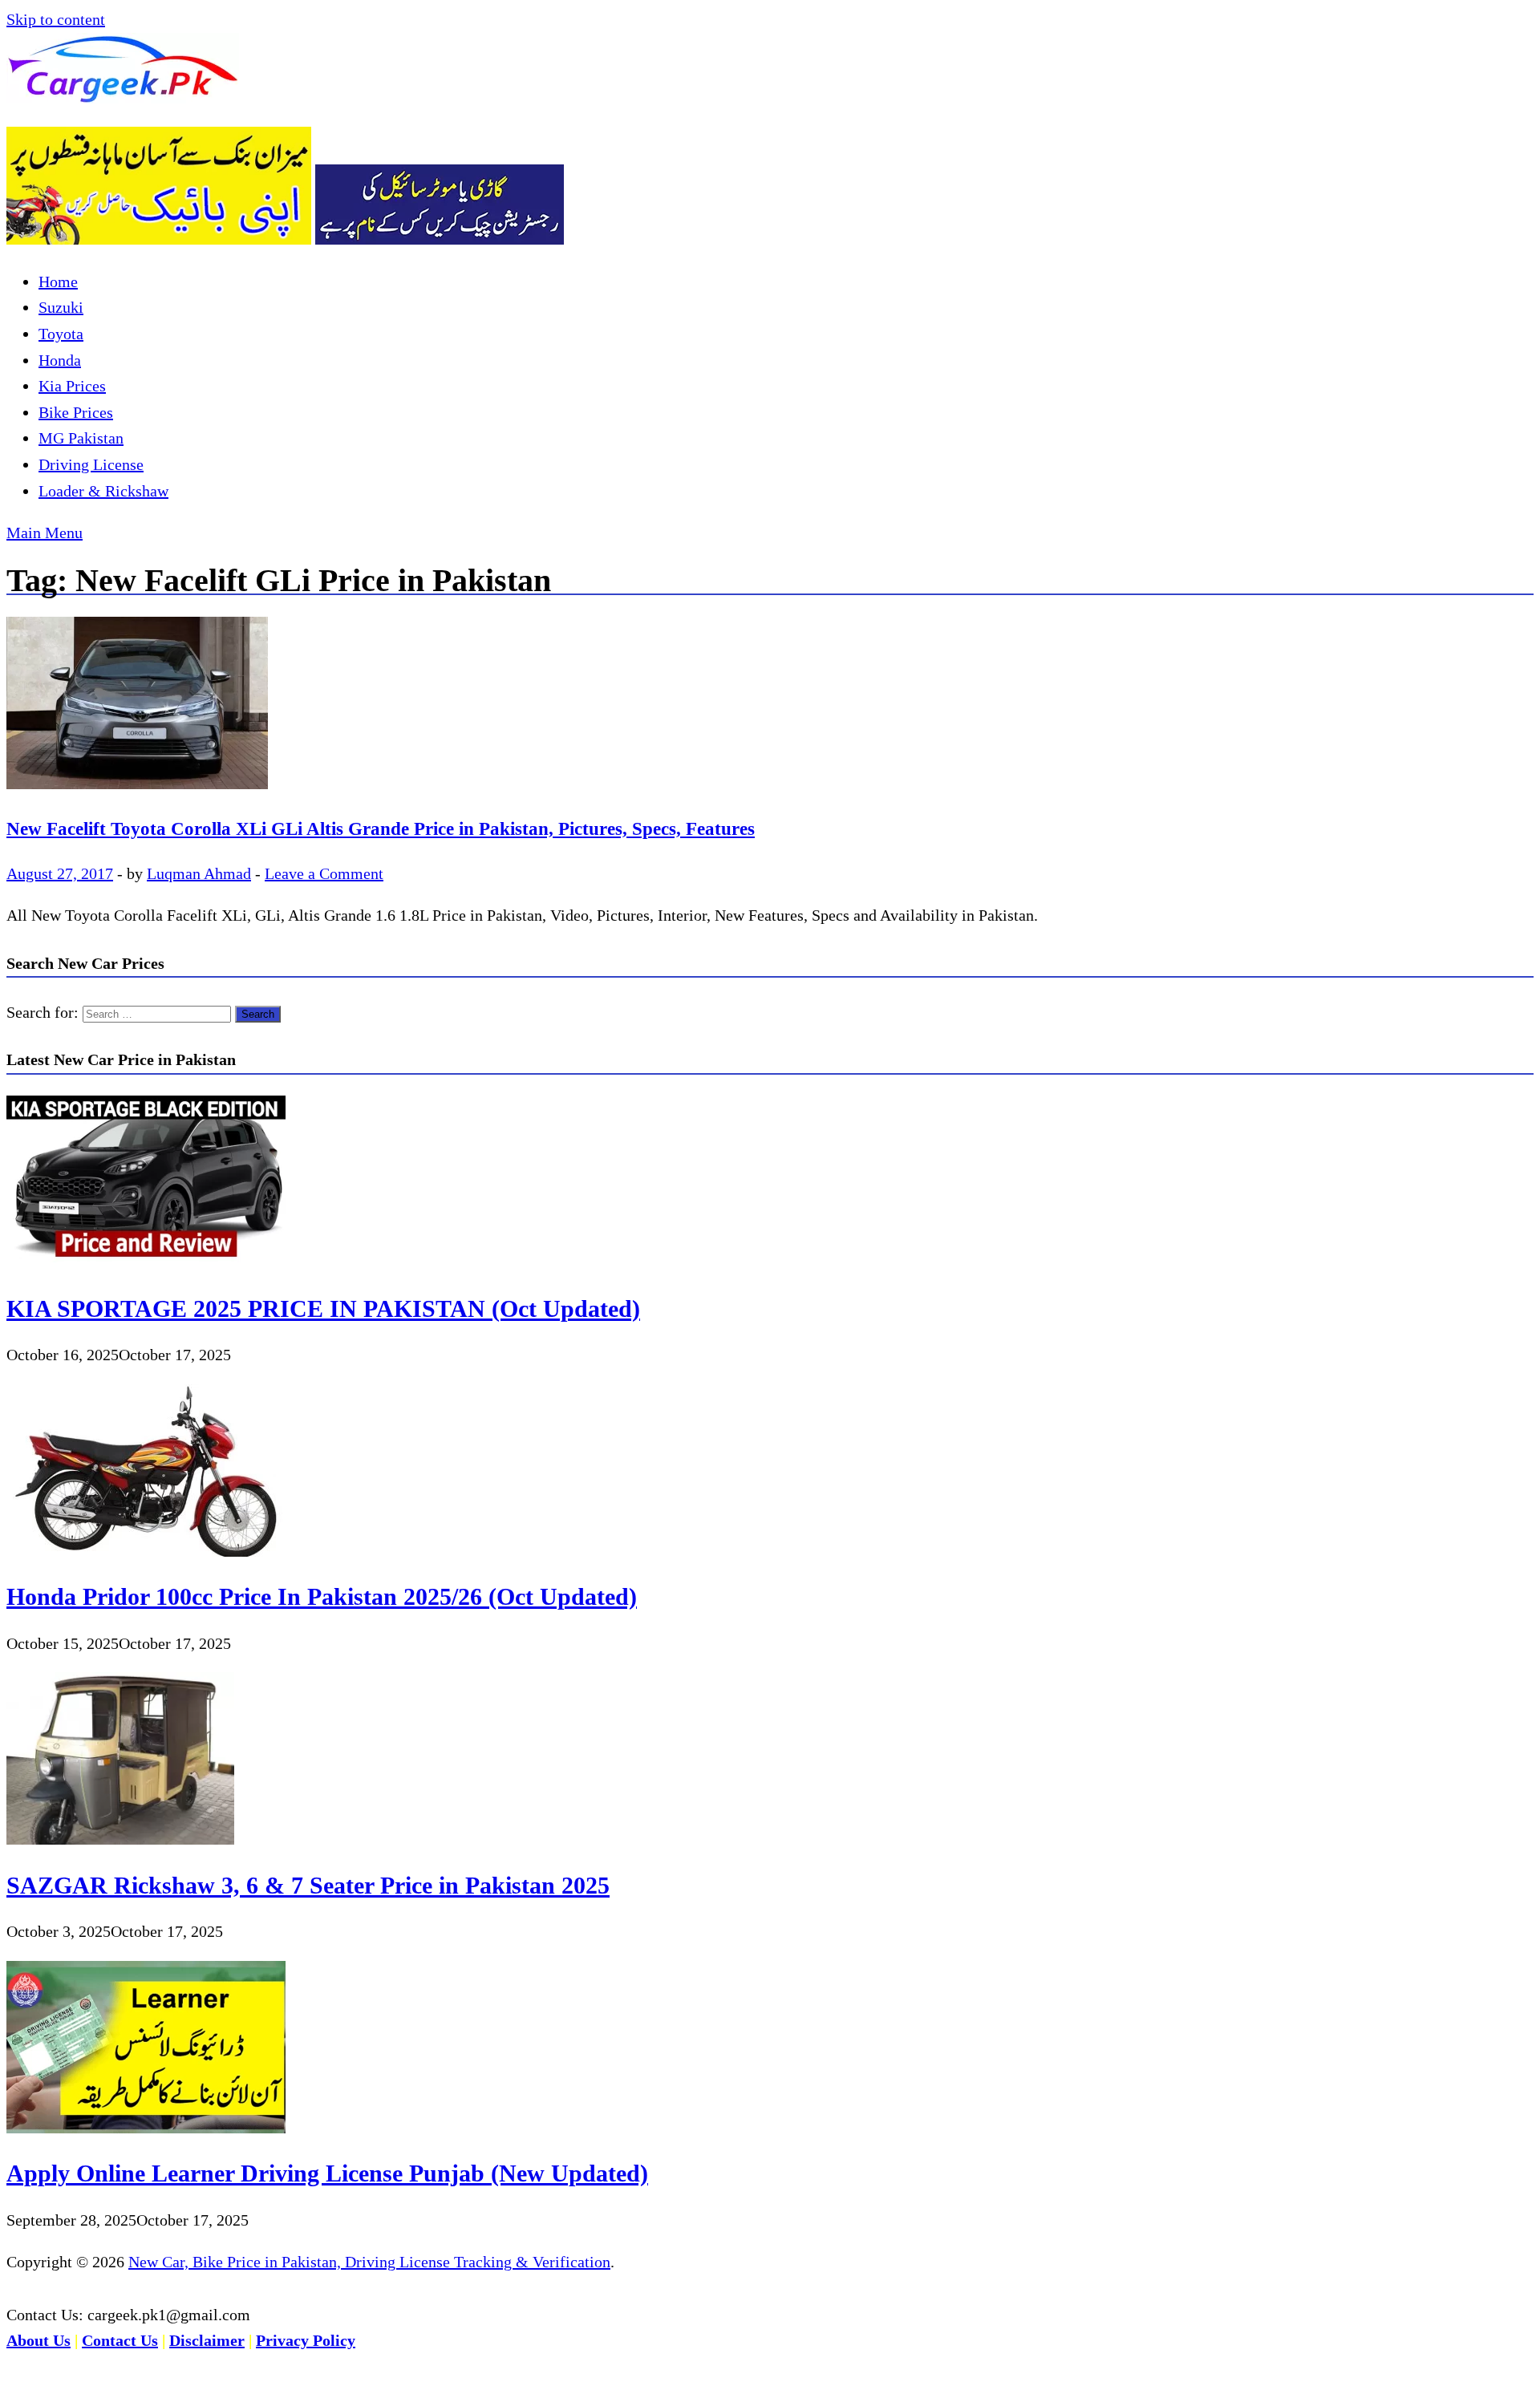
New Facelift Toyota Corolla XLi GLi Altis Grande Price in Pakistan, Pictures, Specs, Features (381, 828)
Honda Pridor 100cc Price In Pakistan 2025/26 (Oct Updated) (322, 1596)
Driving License (91, 464)
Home (58, 282)
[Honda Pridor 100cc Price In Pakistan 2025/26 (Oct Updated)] (146, 1551)
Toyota (61, 334)
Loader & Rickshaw (103, 491)
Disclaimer (207, 2340)
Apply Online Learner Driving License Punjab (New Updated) (327, 2173)
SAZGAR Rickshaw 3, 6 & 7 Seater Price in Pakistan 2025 (308, 1885)
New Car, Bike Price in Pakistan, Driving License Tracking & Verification (369, 2262)
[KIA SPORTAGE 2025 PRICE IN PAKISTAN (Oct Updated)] (146, 1262)
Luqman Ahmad (199, 873)
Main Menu (45, 533)
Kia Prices (72, 386)
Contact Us (120, 2340)
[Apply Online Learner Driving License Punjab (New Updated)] (146, 2128)
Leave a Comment (324, 873)
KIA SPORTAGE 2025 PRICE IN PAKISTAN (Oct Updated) (323, 1308)
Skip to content (56, 19)
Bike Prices (76, 412)
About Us (38, 2340)
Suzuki (61, 307)
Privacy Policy (306, 2340)
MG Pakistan (81, 438)
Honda (60, 360)
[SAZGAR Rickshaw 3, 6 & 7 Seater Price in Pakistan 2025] (120, 1839)
